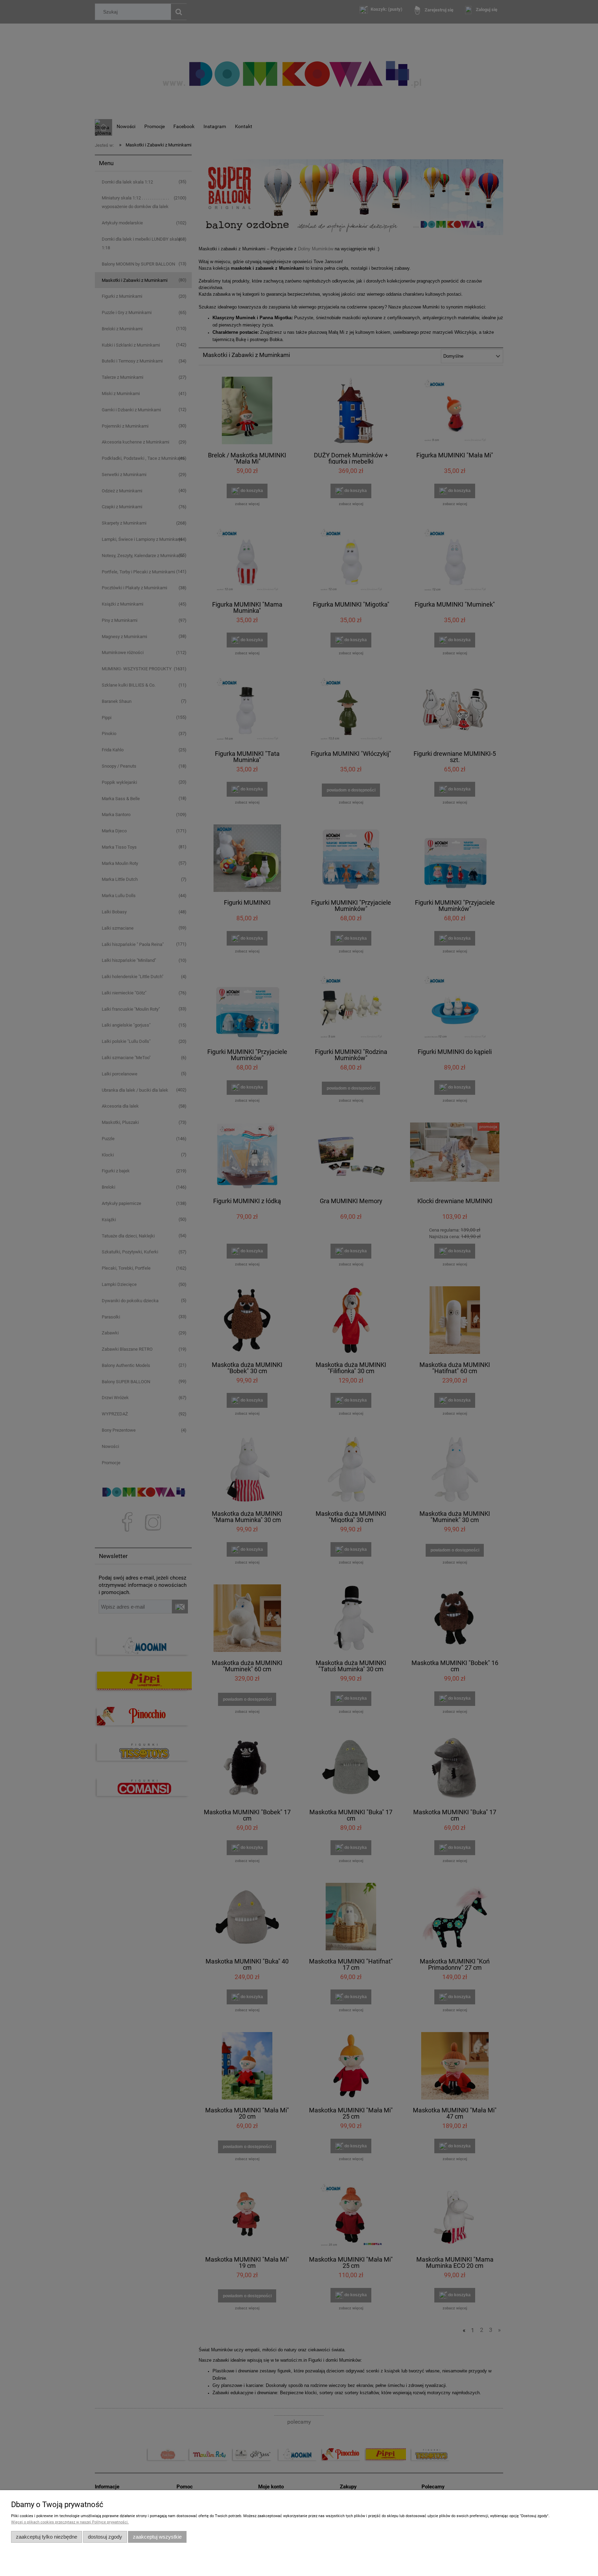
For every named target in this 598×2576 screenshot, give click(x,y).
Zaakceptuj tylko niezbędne (47, 2537)
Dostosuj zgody (105, 2537)
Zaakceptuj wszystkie (157, 2537)
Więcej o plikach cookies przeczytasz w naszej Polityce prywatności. (70, 2522)
